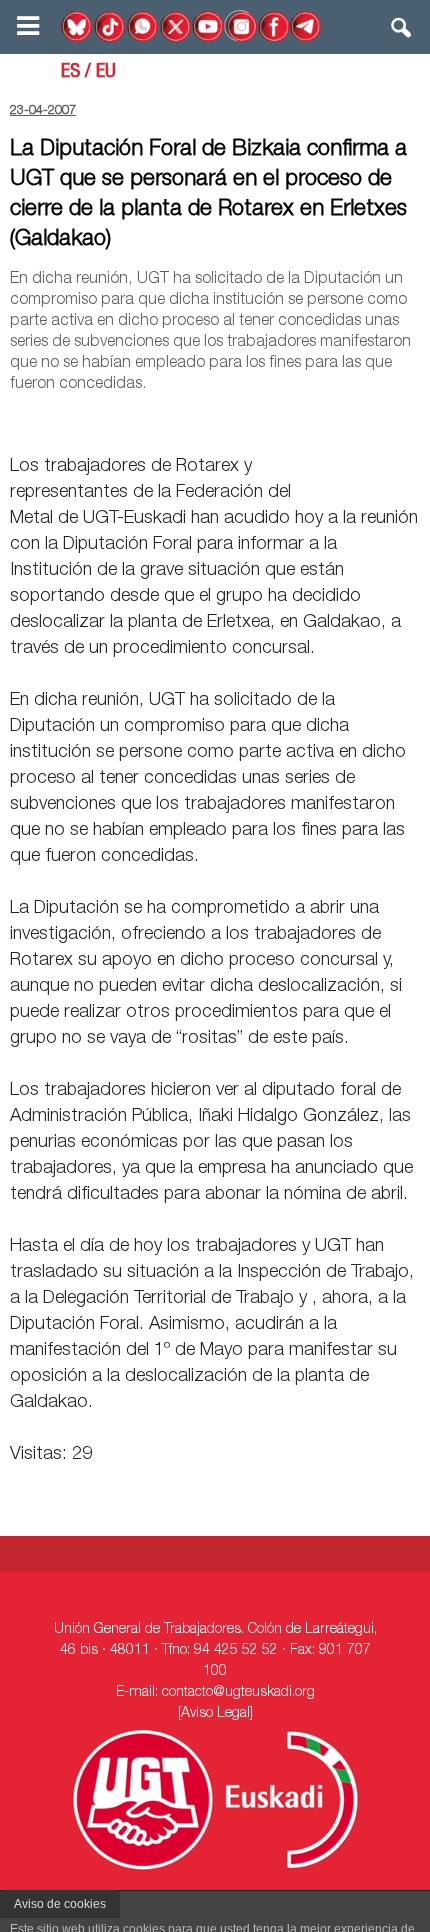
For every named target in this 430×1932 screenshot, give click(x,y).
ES (70, 73)
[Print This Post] (412, 420)
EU (106, 73)
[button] (402, 32)
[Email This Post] (306, 420)
